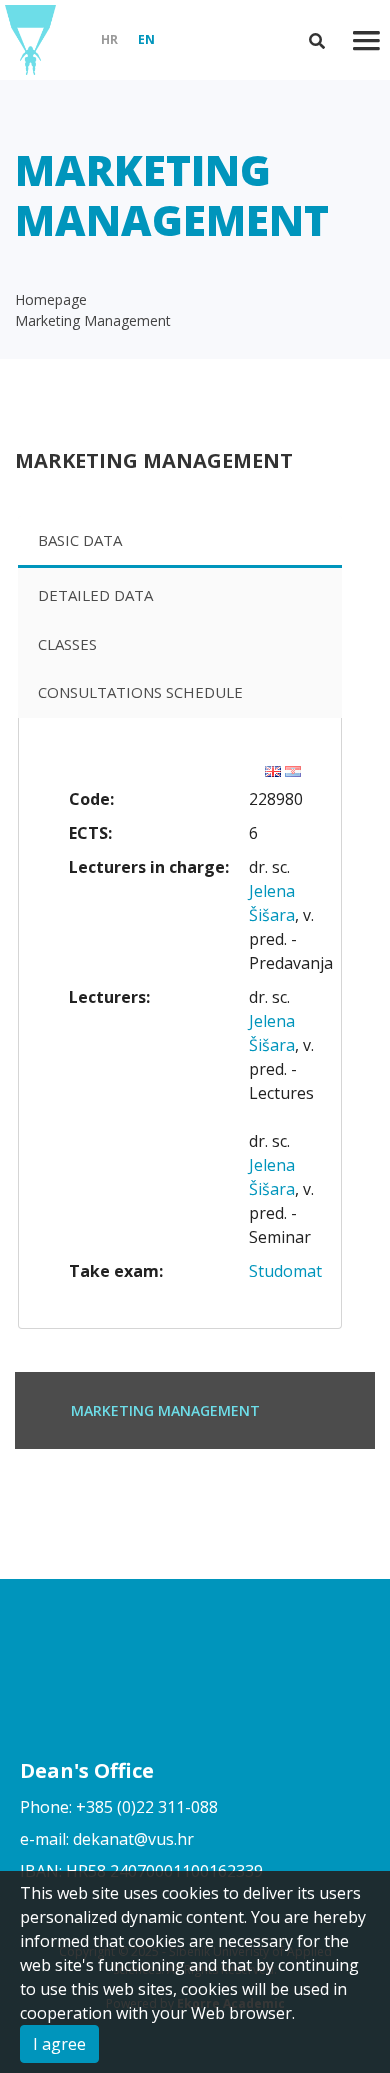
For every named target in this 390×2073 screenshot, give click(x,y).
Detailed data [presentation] (95, 595)
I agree (59, 2044)
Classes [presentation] (67, 644)
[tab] (180, 542)
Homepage (51, 299)
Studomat (285, 1271)
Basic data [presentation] (80, 540)
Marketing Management (93, 320)
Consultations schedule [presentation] (140, 692)
